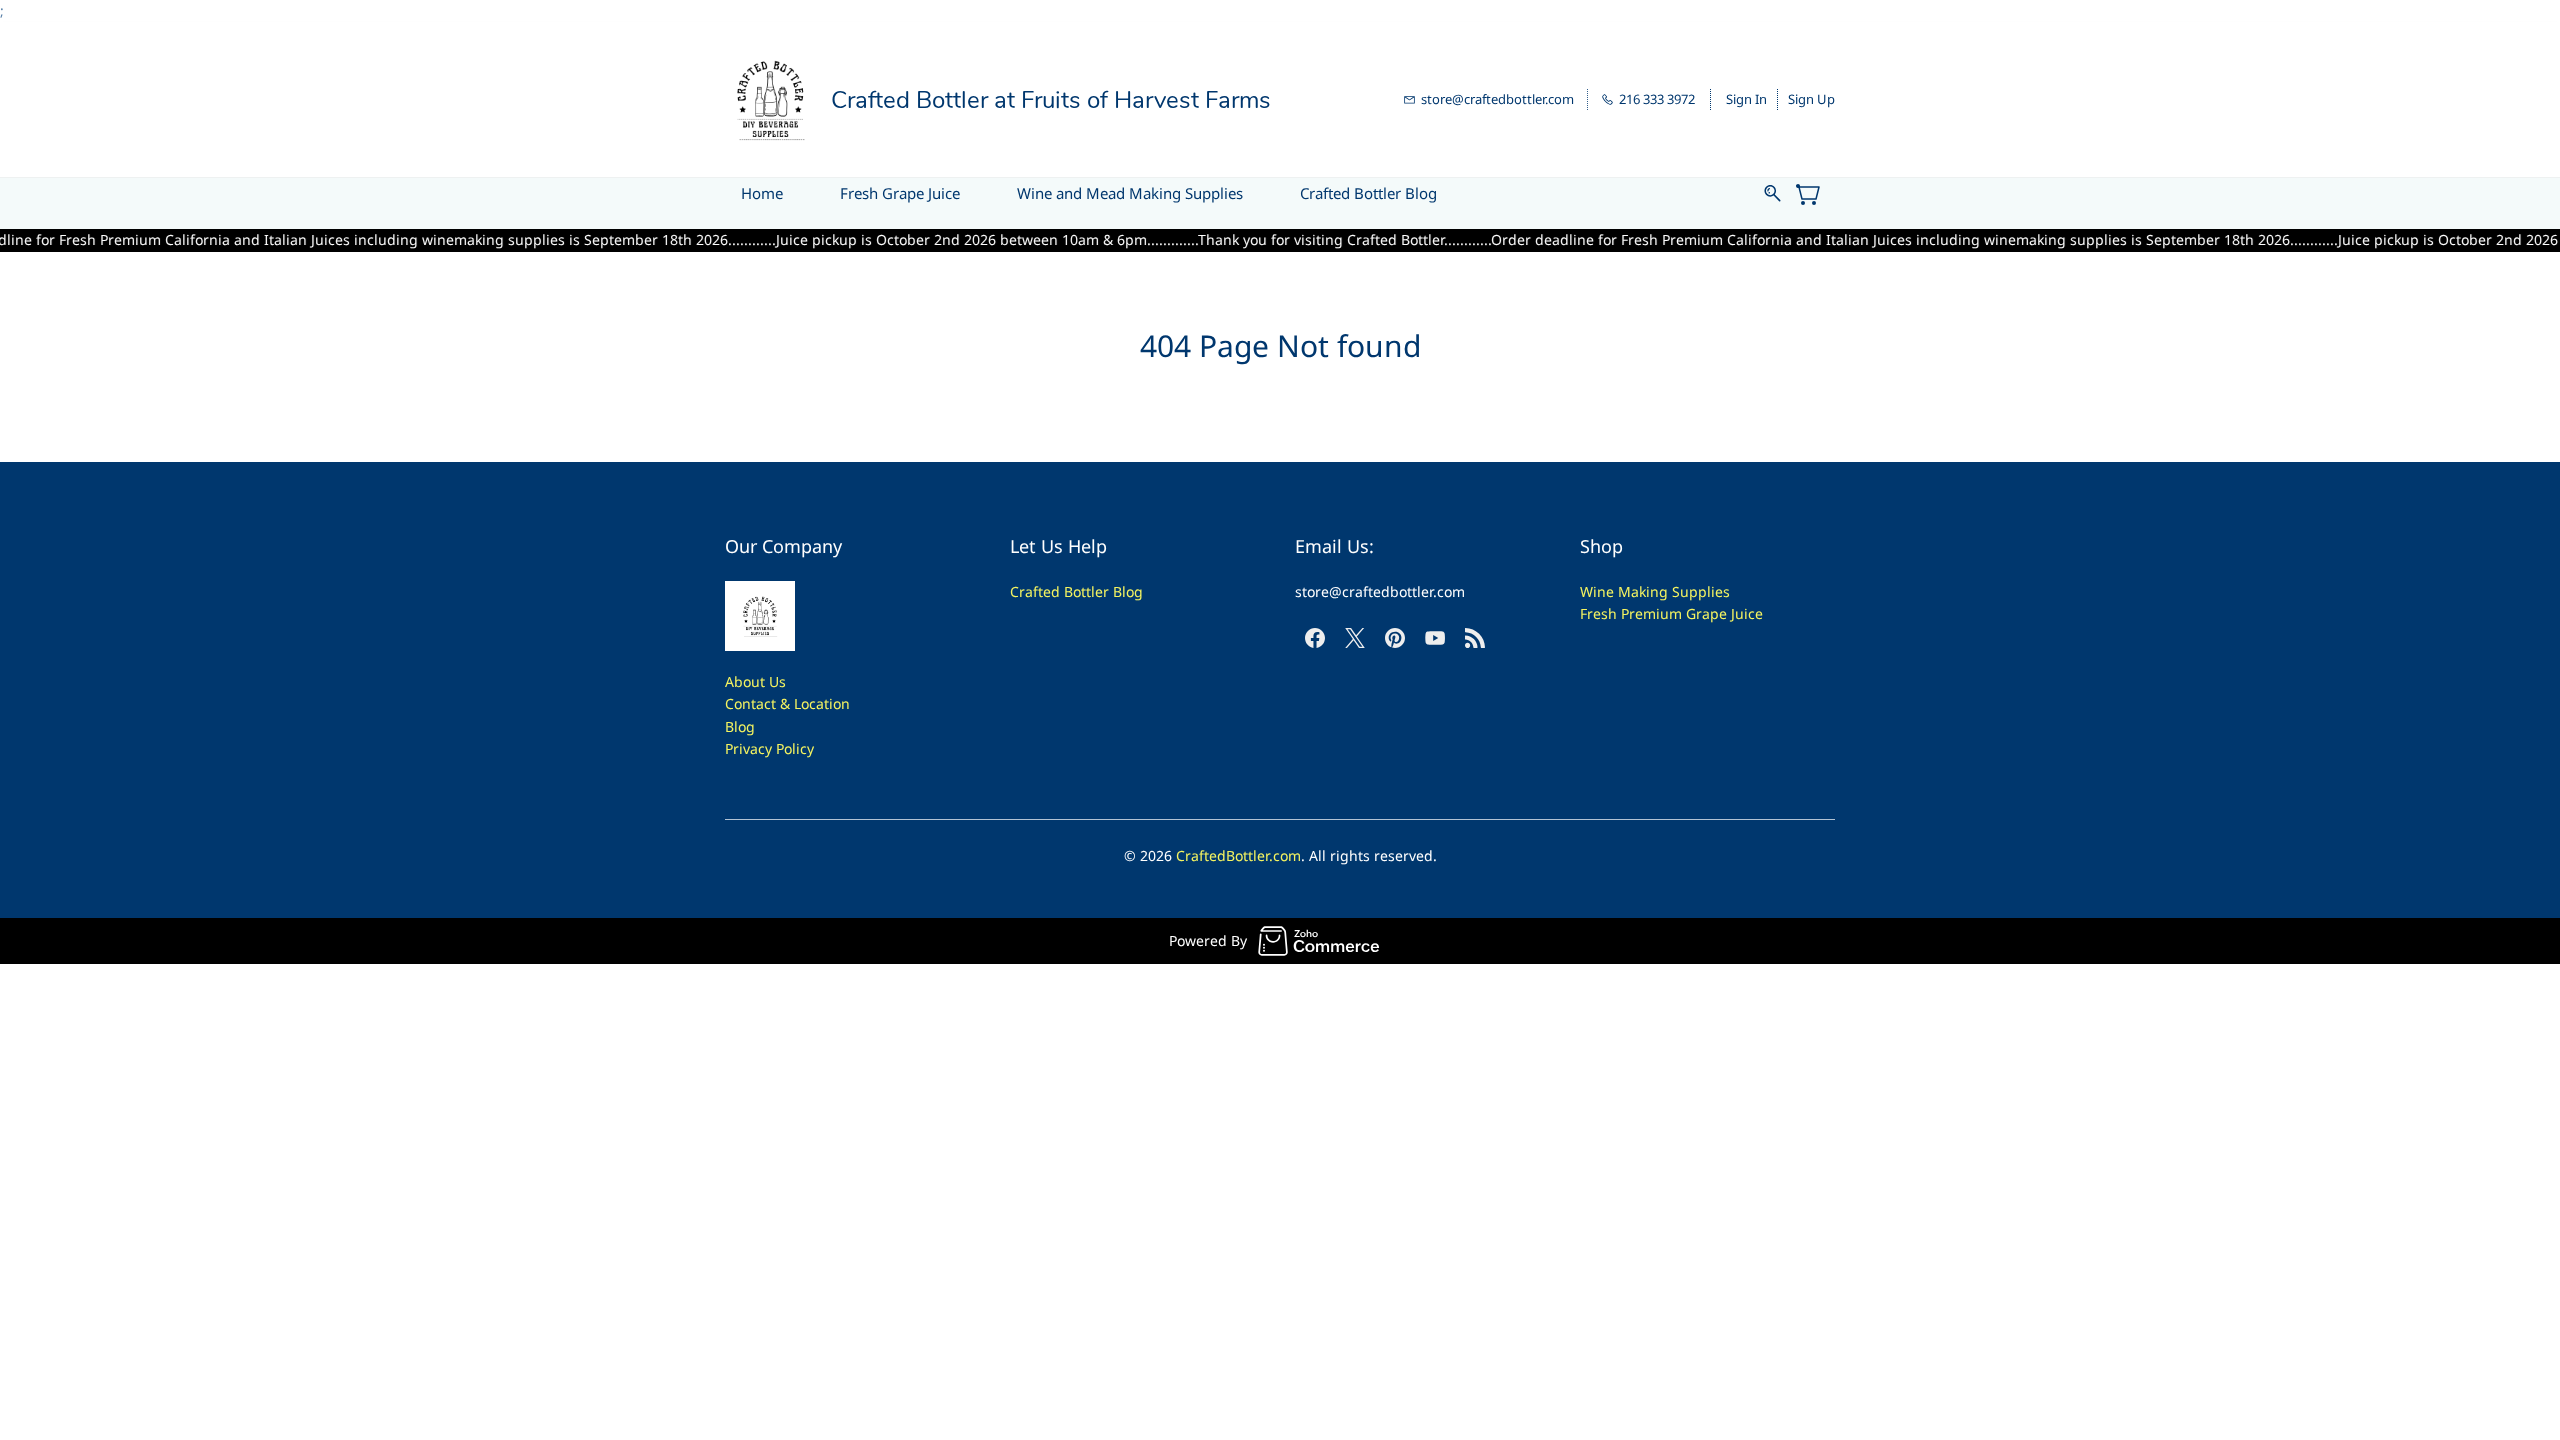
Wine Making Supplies (1655, 591)
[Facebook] (1315, 638)
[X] (1355, 638)
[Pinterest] (1395, 638)
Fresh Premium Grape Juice (1671, 613)
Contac (748, 703)
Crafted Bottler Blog (1076, 591)
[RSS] (1475, 638)
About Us (755, 681)
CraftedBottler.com (1238, 855)
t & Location (810, 703)
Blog (740, 726)
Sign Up (1811, 99)
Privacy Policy (769, 748)
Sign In (1746, 99)
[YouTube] (1435, 638)
